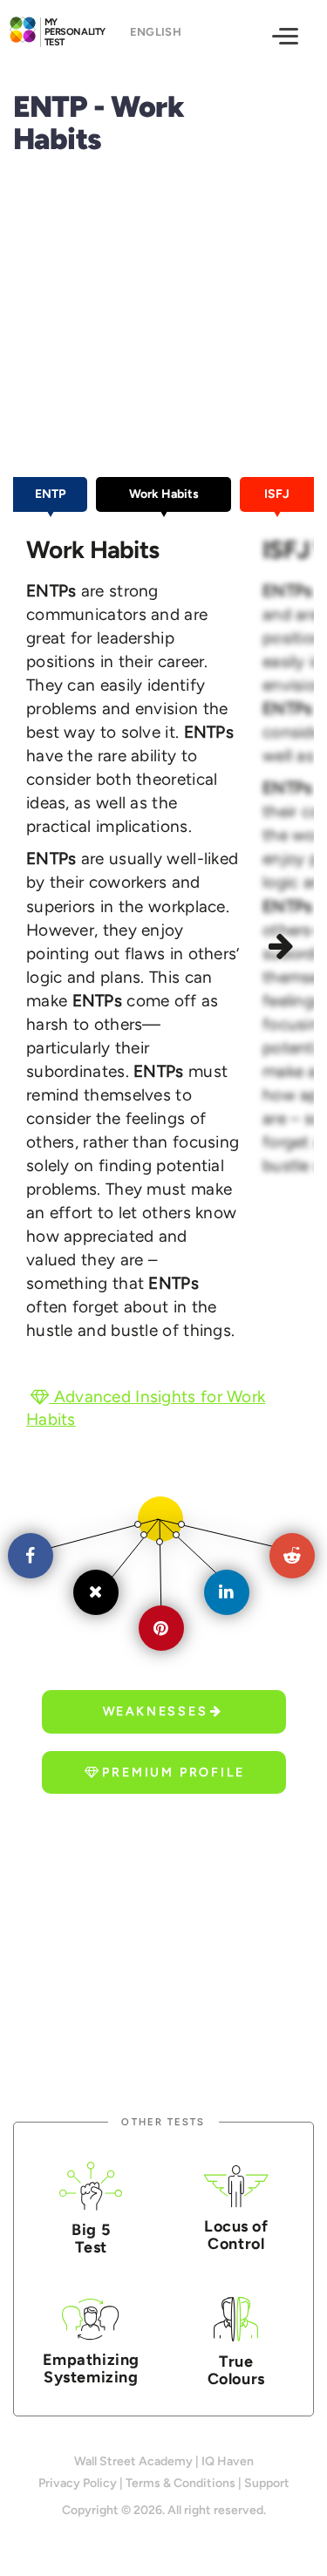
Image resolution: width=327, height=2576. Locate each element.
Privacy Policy (78, 2483)
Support (267, 2483)
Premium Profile (173, 1772)
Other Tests (163, 2122)
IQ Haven (228, 2461)
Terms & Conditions (181, 2483)
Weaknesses (156, 1711)
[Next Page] (284, 949)
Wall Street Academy (133, 2461)
